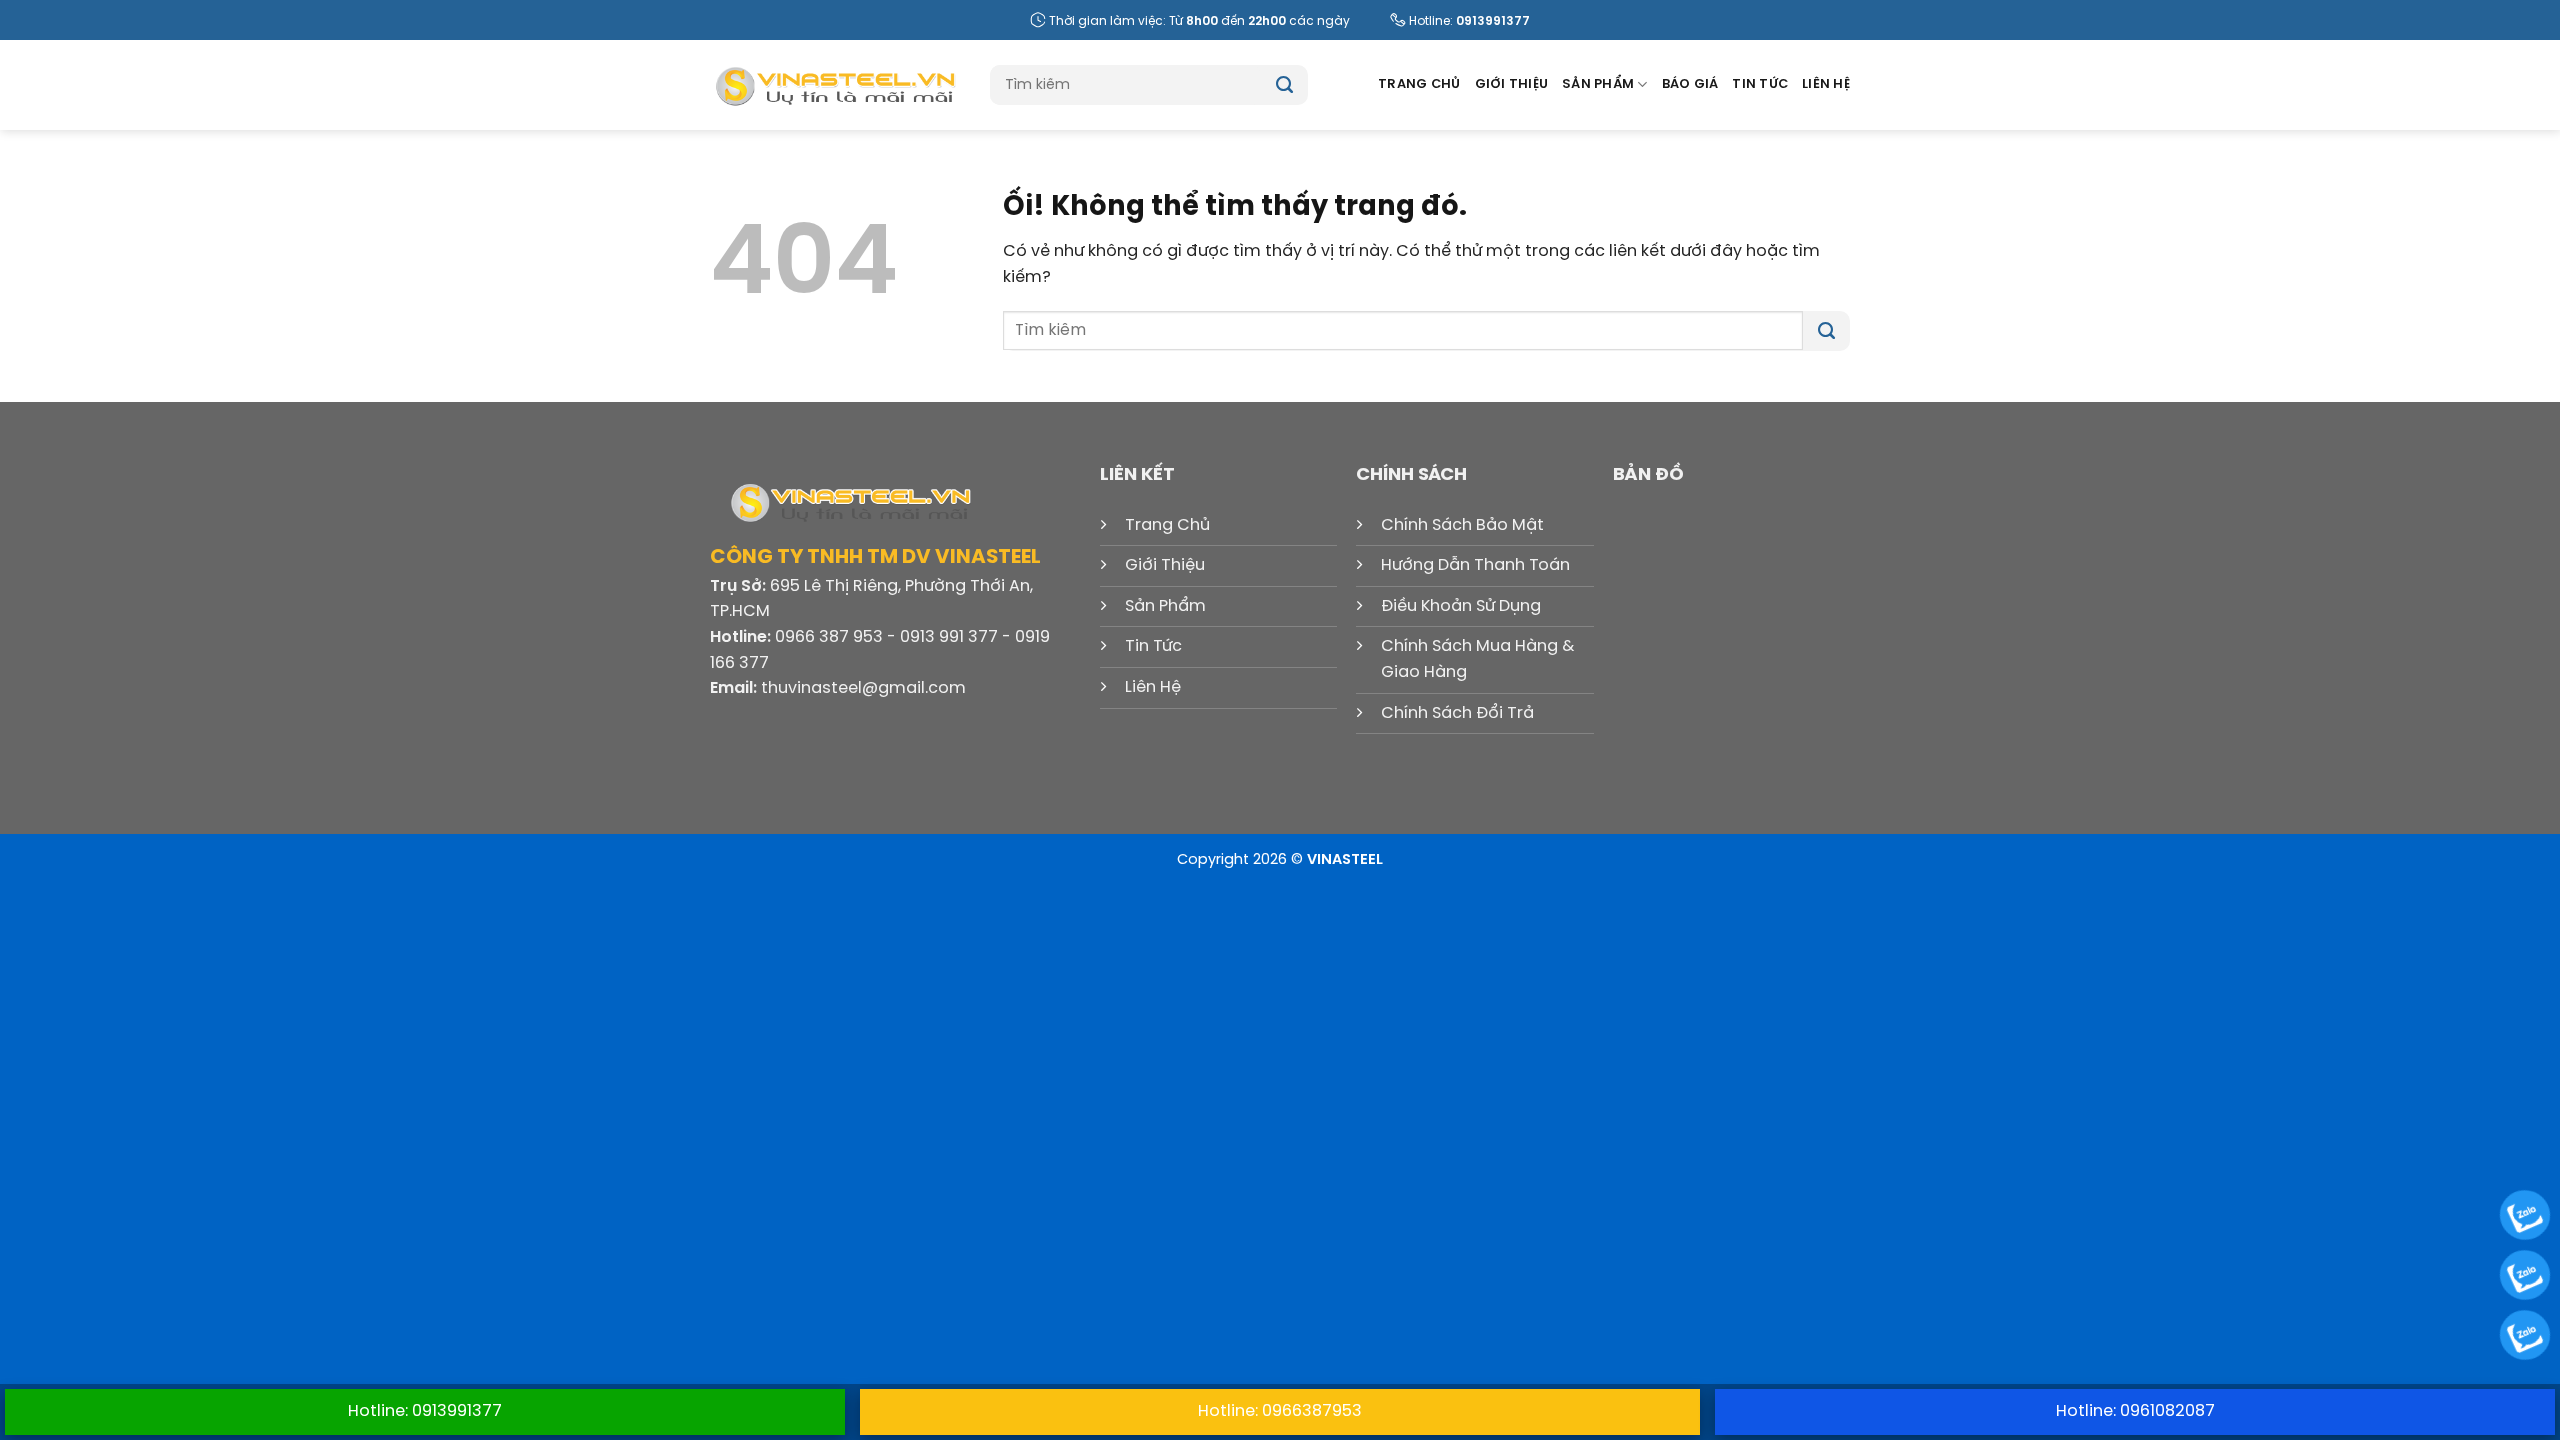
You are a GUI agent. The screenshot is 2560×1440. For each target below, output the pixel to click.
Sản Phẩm (1598, 84)
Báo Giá (1690, 84)
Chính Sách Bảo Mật (1462, 525)
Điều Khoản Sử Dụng (1461, 606)
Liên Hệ (1826, 84)
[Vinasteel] (835, 85)
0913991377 (1493, 21)
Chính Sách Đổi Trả (1457, 713)
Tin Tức (1760, 84)
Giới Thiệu (1512, 84)
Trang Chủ (1419, 84)
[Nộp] (1284, 85)
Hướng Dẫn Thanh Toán (1475, 565)
